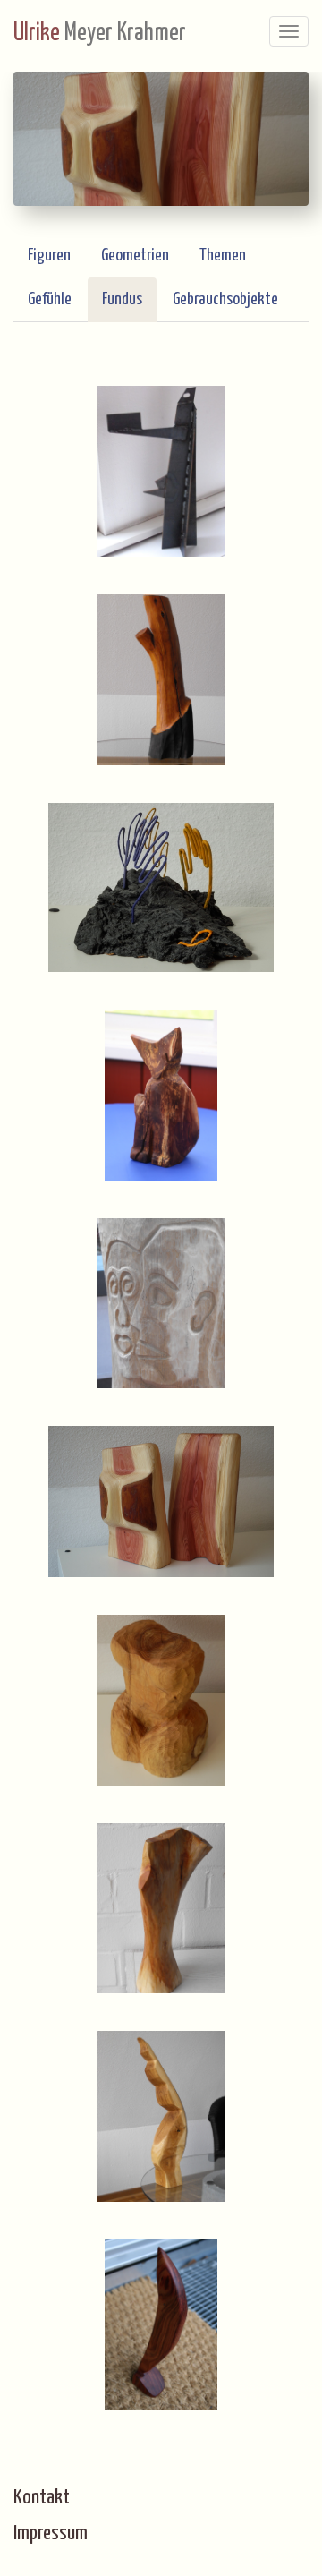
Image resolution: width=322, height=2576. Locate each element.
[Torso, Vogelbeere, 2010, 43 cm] (161, 1908)
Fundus (122, 299)
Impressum (51, 2533)
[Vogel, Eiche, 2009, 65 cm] (161, 2116)
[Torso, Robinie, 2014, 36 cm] (161, 1700)
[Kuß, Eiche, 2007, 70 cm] (161, 1303)
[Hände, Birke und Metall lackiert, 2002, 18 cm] (161, 887)
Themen (223, 256)
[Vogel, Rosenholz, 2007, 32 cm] (161, 2324)
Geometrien (135, 256)
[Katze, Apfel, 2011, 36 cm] (161, 1095)
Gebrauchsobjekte (225, 299)
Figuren (49, 256)
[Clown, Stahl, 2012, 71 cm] (161, 471)
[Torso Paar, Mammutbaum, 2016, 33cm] (161, 1501)
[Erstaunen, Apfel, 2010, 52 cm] (161, 679)
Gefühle (50, 299)
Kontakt (42, 2498)
